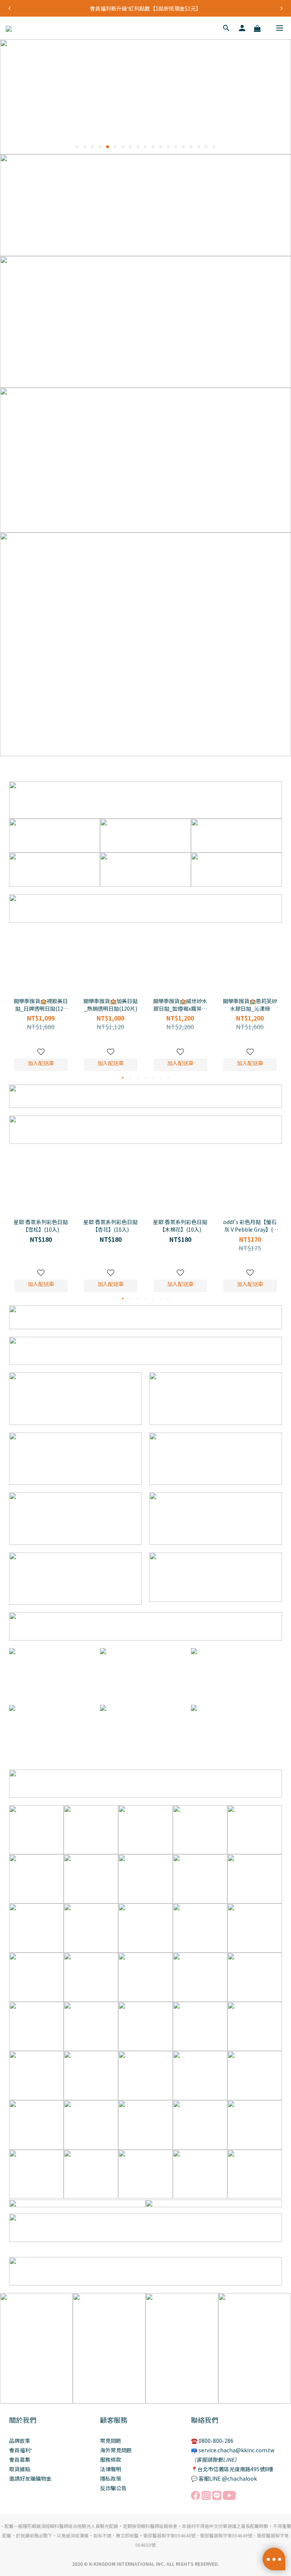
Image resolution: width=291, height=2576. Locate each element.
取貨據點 (20, 2469)
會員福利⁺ (21, 2450)
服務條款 (111, 2459)
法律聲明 (111, 2469)
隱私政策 (111, 2478)
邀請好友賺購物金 (30, 2478)
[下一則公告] (282, 8)
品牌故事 (20, 2441)
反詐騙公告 (113, 2488)
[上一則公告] (9, 8)
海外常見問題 (116, 2450)
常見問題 (111, 2441)
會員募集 (20, 2459)
